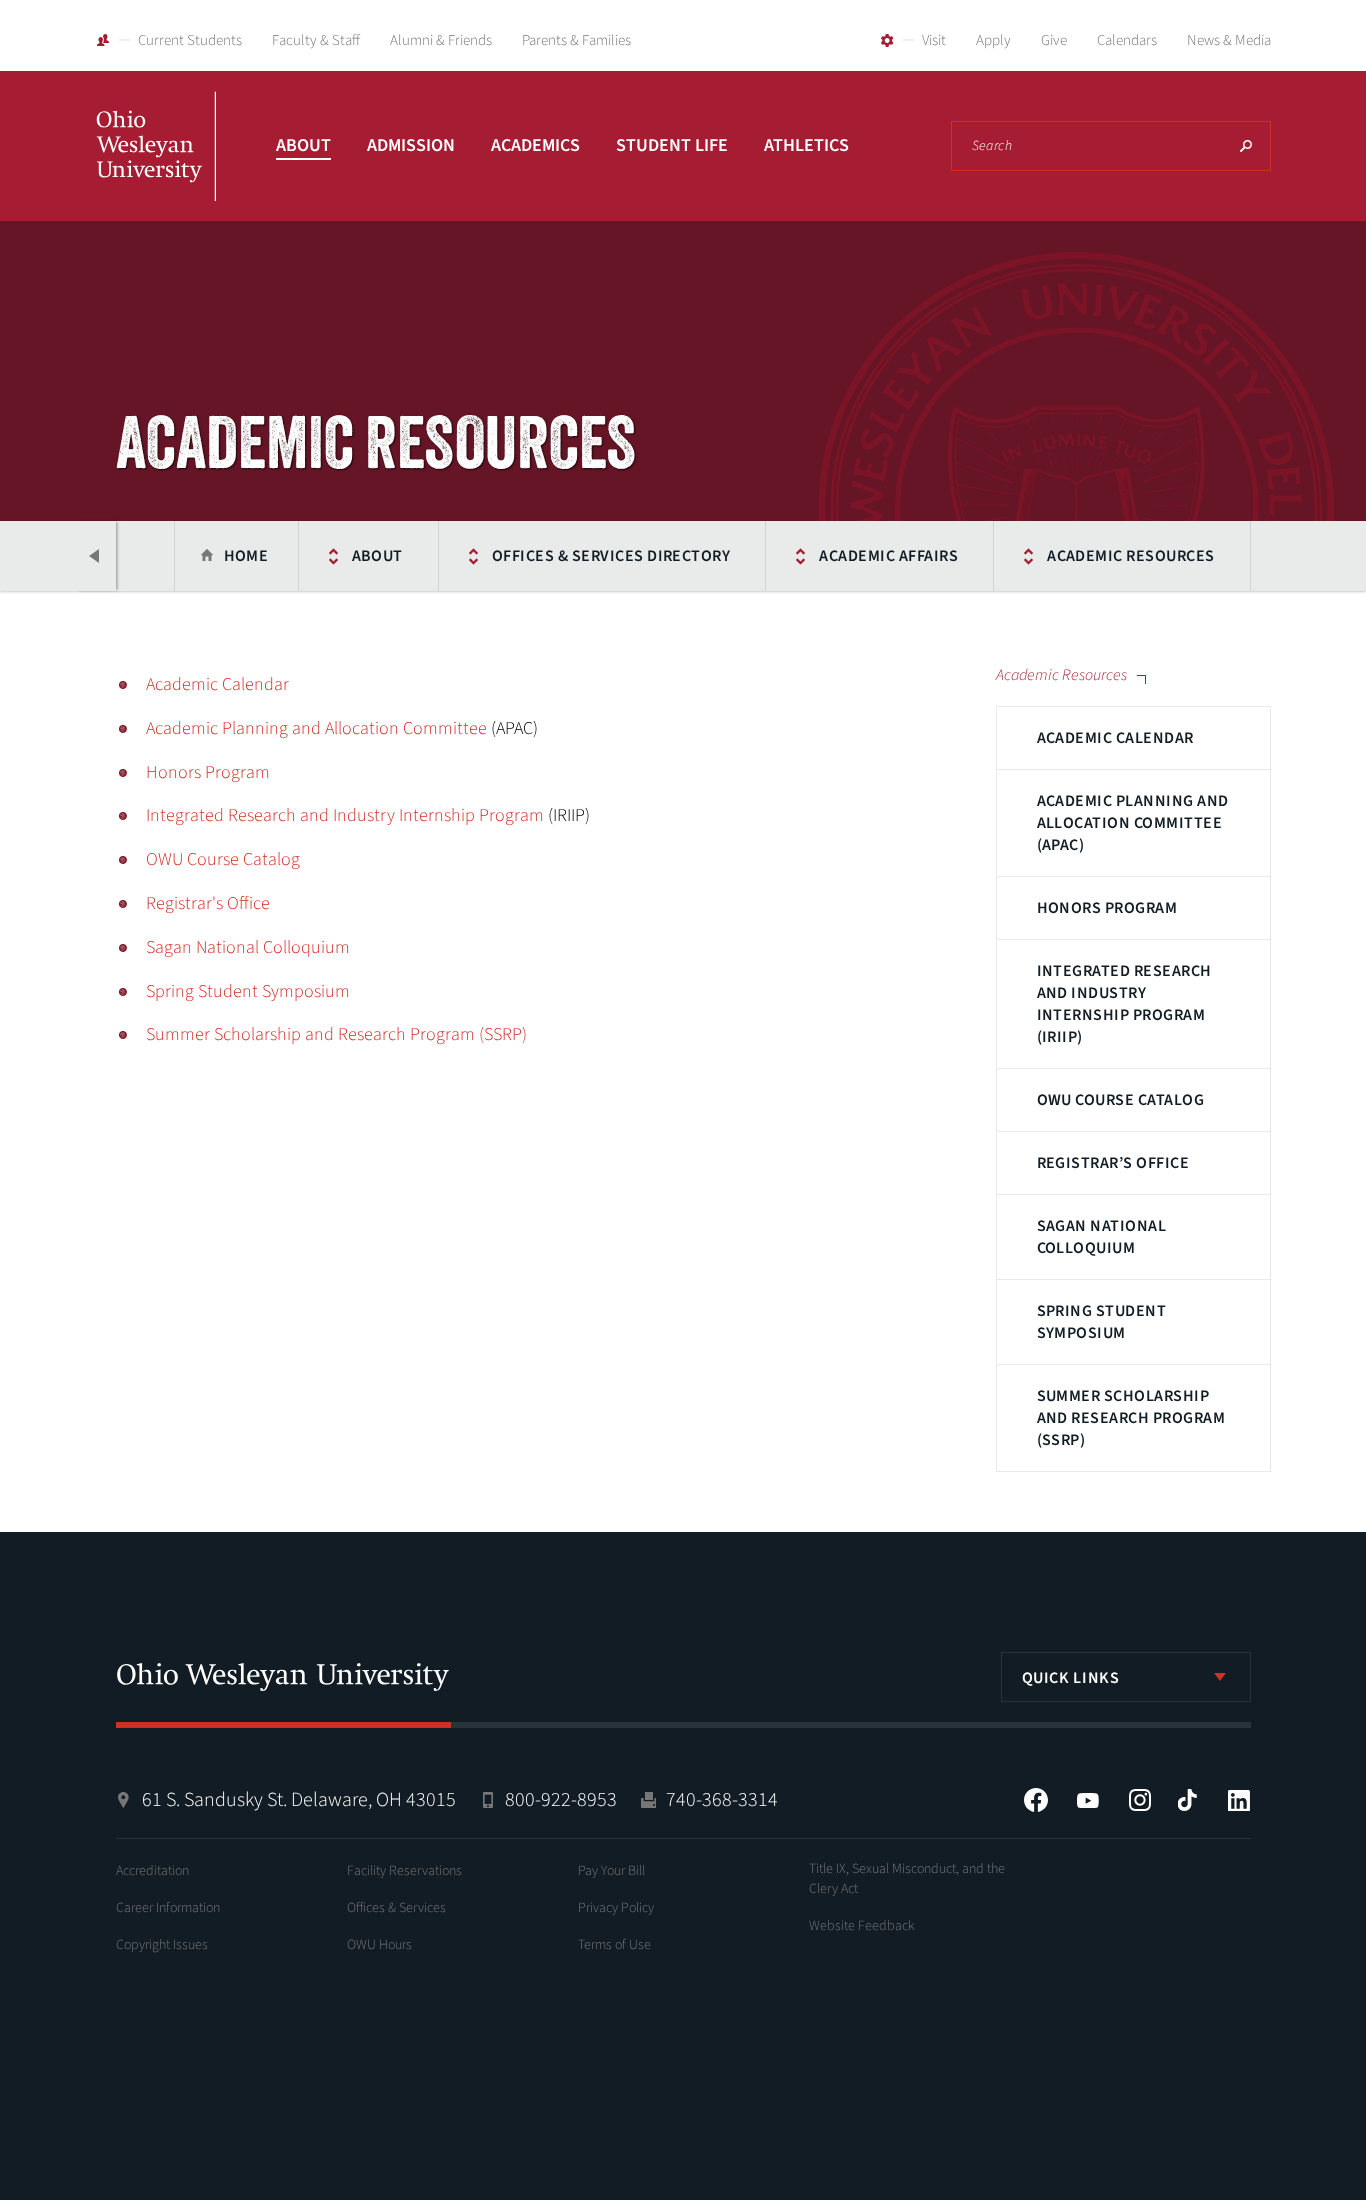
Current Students (190, 40)
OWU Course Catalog (1121, 1100)
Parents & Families (576, 40)
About (303, 145)
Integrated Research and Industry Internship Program (345, 815)
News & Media (1229, 40)
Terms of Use (614, 1945)
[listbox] (1126, 1677)
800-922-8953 (561, 1800)
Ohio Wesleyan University (156, 168)
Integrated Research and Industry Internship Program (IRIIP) (1124, 1004)
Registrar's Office (208, 903)
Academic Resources (1131, 556)
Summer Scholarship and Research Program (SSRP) (1131, 1418)
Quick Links (1071, 1678)
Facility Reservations (404, 1871)
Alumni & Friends (441, 40)
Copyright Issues (162, 1945)
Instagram (1140, 1800)
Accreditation (152, 1871)
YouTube (1088, 1800)
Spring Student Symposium (1102, 1322)
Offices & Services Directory (611, 556)
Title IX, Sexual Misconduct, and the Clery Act (907, 1879)
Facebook (1036, 1800)
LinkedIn (1239, 1800)
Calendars (1127, 40)
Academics (535, 145)
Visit (934, 40)
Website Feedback (862, 1926)
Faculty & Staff (316, 40)
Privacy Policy (616, 1908)
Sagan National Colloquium (1102, 1237)
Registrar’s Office (1113, 1163)
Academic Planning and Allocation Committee (316, 728)
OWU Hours (379, 1945)
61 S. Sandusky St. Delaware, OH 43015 (299, 1800)
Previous (96, 556)
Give (1054, 40)
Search (1246, 146)
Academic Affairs (888, 556)
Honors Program (1107, 908)
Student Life (672, 145)
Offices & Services (396, 1908)
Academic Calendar (1115, 738)
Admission (411, 145)
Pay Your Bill (611, 1871)
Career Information (168, 1908)
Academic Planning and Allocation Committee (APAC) (1133, 823)
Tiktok (1187, 1800)
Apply (993, 40)
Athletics (806, 145)
